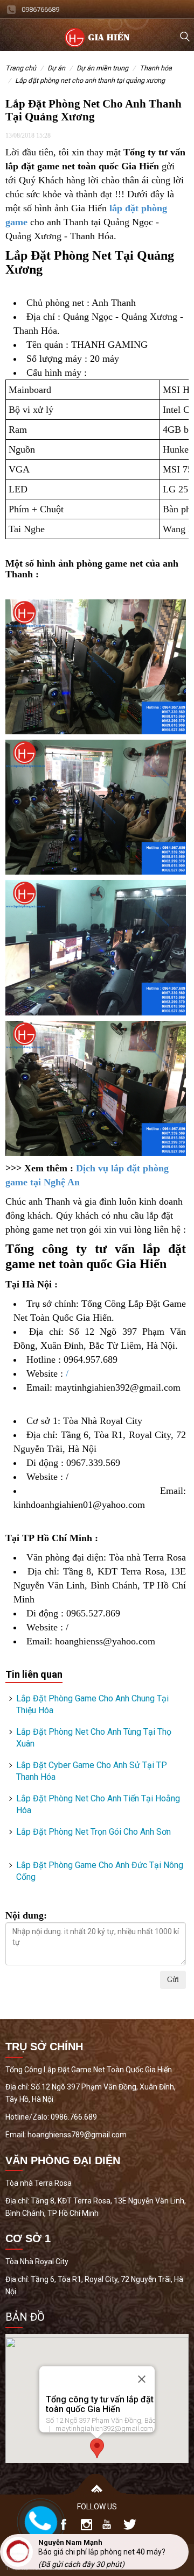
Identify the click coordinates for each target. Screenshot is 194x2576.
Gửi (173, 1980)
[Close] (142, 2379)
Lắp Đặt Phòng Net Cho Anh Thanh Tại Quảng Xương (90, 80)
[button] (97, 2448)
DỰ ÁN (56, 68)
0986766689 (40, 9)
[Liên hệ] (39, 2521)
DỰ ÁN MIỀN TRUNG (102, 68)
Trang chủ (21, 68)
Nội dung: (26, 1915)
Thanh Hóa (156, 68)
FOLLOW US (97, 2507)
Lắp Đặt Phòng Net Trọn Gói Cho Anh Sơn (93, 1832)
